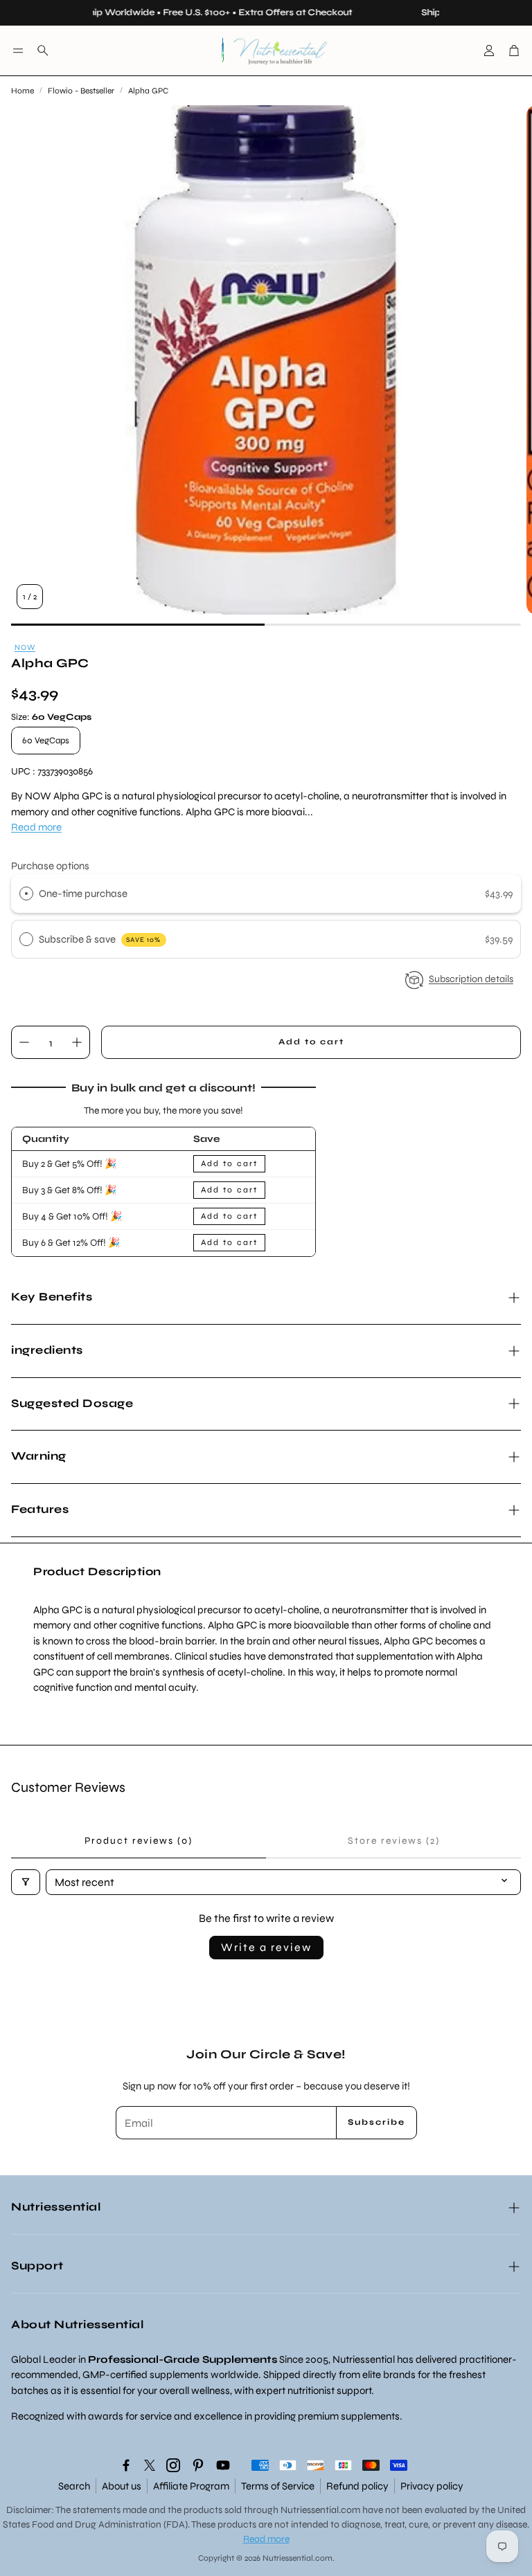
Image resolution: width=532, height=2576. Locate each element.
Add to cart (229, 1163)
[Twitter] (150, 2465)
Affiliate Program (191, 2486)
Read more (36, 827)
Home (23, 91)
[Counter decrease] (24, 1042)
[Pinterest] (198, 2465)
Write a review (266, 1947)
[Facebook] (126, 2465)
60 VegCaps (46, 741)
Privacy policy (432, 2486)
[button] (18, 51)
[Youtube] (223, 2465)
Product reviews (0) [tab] (139, 1841)
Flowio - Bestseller (81, 91)
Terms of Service (278, 2486)
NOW (25, 647)
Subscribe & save (100, 939)
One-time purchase (83, 894)
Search (74, 2486)
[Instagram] (173, 2465)
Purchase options (50, 866)
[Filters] (26, 1882)
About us (122, 2486)
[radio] (26, 894)
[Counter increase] (77, 1042)
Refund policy (357, 2486)
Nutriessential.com (320, 2510)
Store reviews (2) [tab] (394, 1841)
